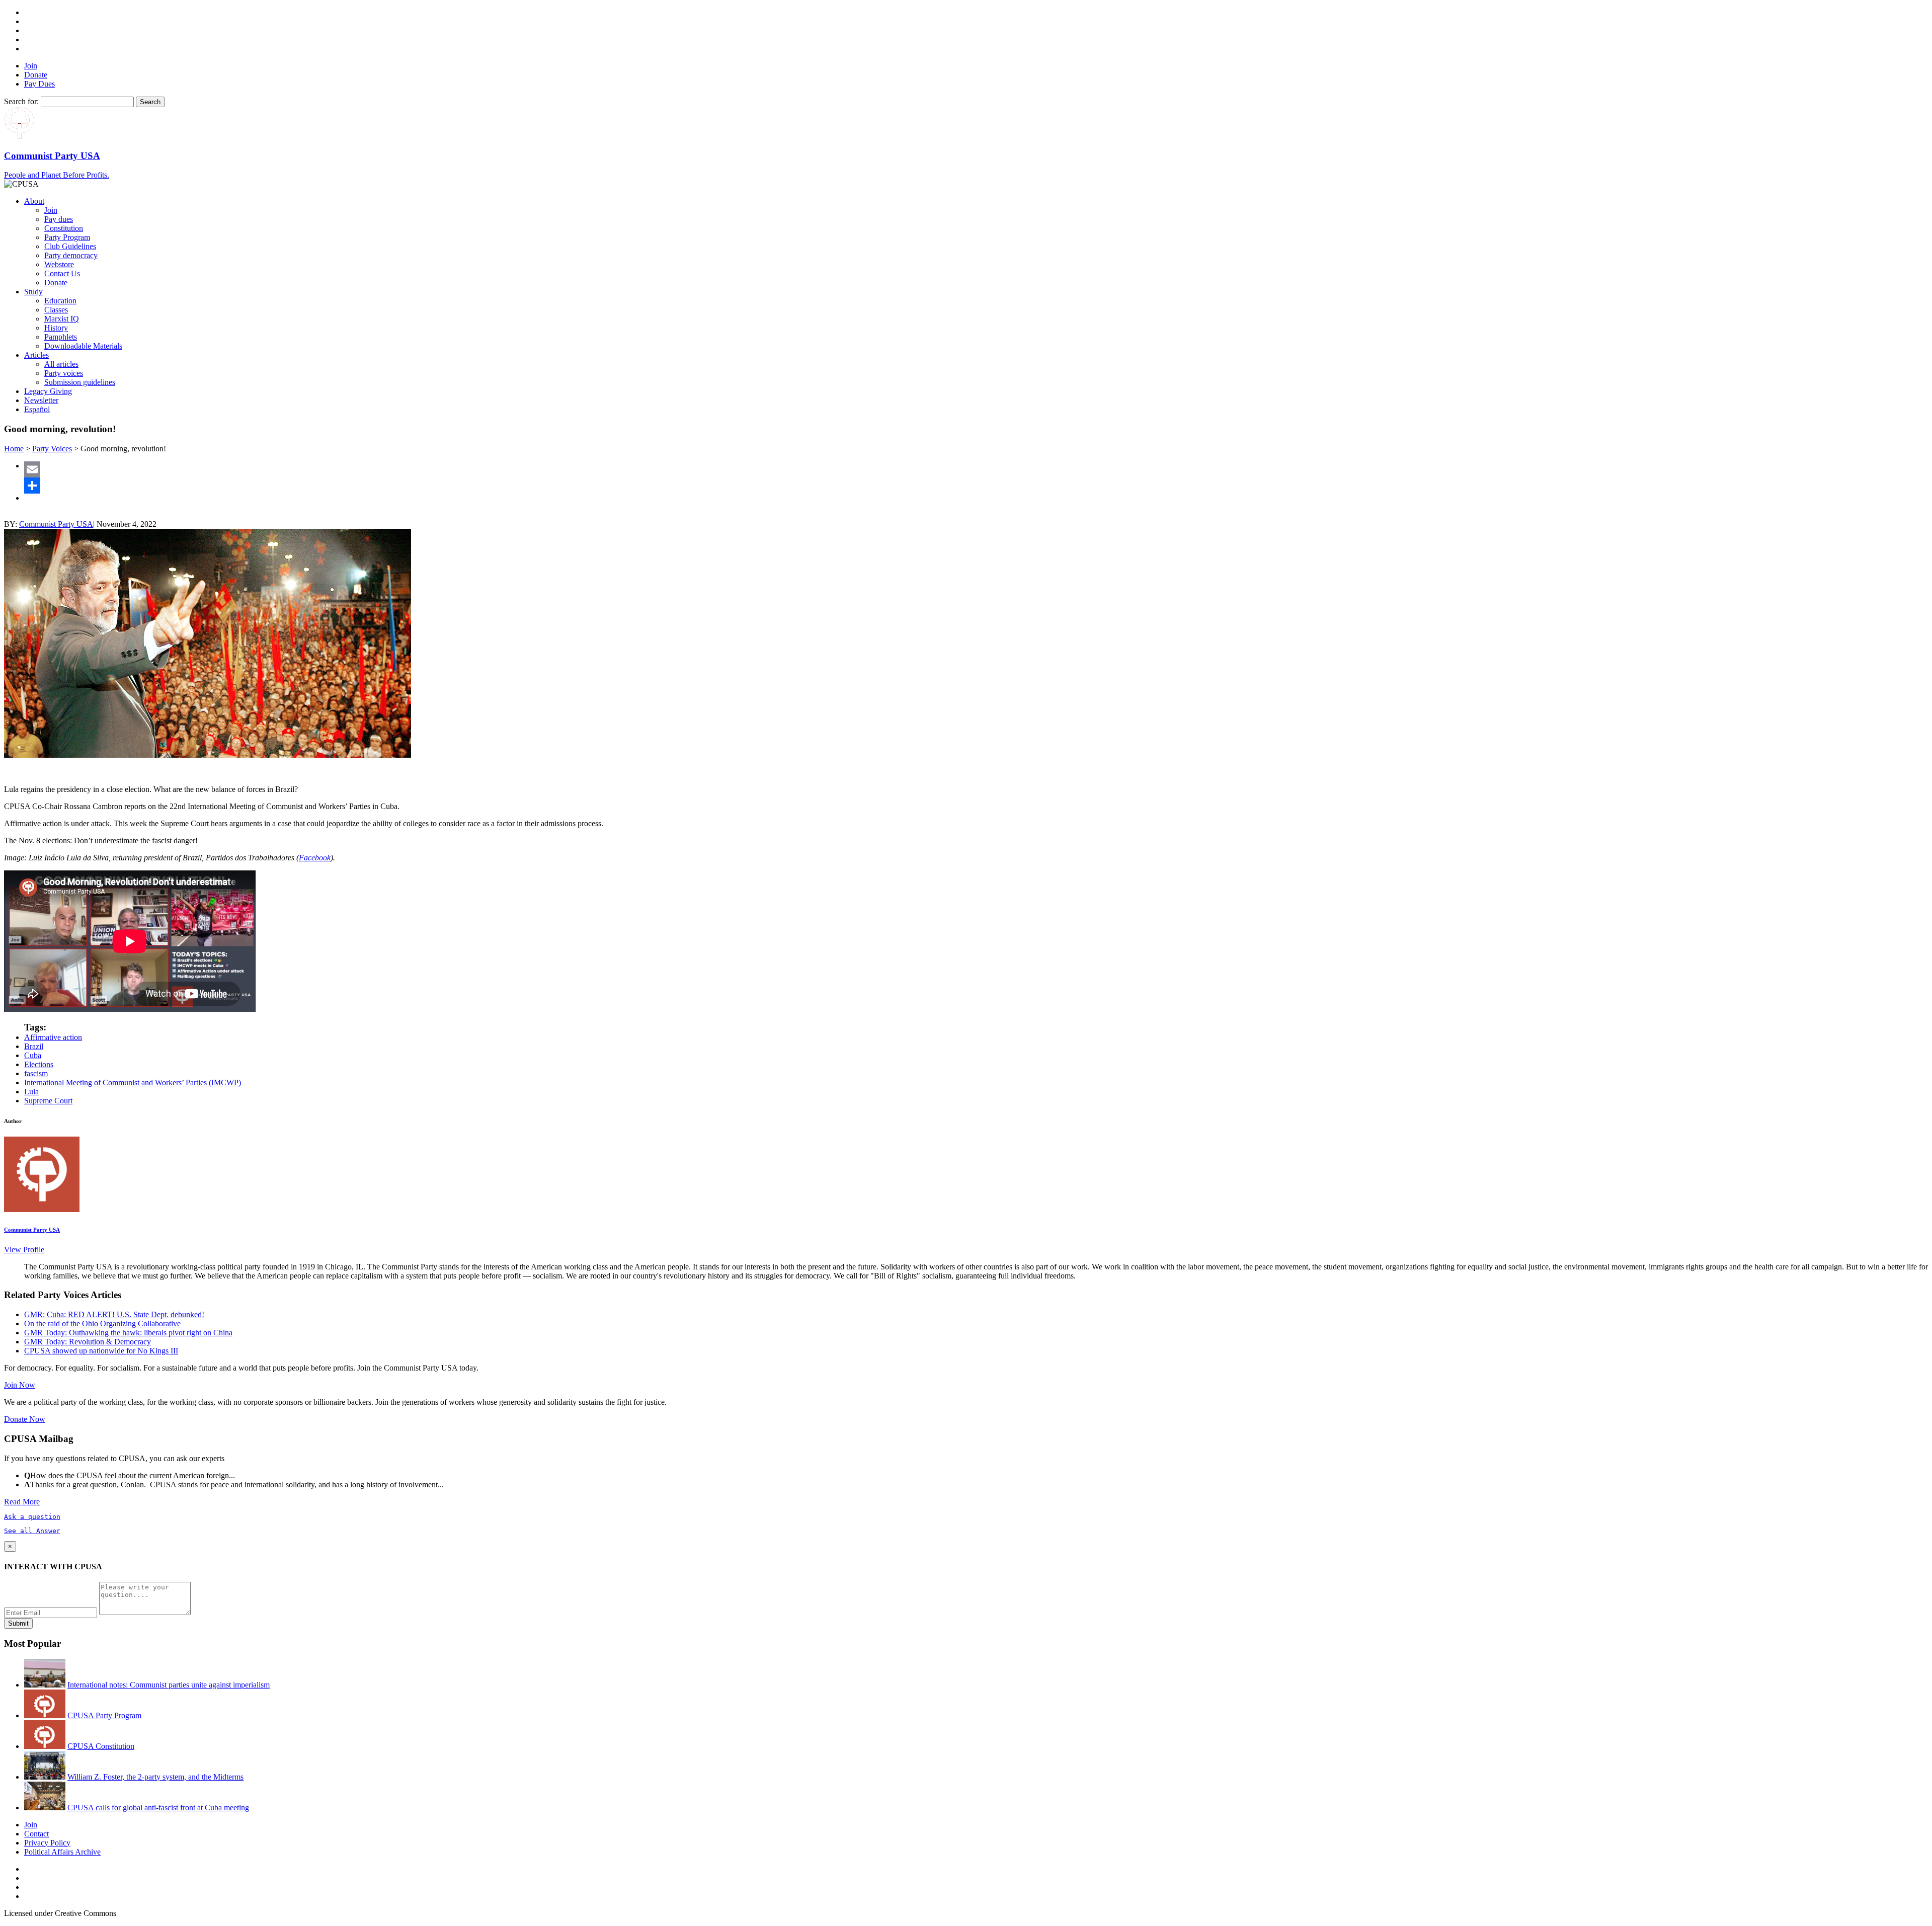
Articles (36, 355)
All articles (61, 364)
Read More (22, 1502)
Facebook (315, 858)
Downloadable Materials (83, 346)
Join (31, 66)
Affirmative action (53, 1037)
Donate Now (25, 1419)
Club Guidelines (70, 246)
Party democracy (71, 255)
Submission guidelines (80, 382)
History (56, 328)
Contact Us (62, 273)
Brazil (34, 1046)
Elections (39, 1064)
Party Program (67, 237)
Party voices (64, 373)
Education (60, 301)
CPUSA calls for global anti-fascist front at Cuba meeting (158, 1808)
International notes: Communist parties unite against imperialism (169, 1685)
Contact (36, 1834)
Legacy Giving (48, 391)
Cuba (33, 1055)
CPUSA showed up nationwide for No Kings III (101, 1351)
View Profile (24, 1250)
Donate (36, 75)
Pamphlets (61, 337)
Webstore (59, 264)
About (34, 201)
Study (33, 292)
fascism (36, 1073)
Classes (56, 310)
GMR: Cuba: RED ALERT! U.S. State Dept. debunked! (114, 1314)
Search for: (21, 101)
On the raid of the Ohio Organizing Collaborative (102, 1323)
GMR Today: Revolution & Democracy (88, 1342)
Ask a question (32, 1517)
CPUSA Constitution (101, 1746)
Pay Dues (39, 84)
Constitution (64, 228)
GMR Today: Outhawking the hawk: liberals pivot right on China (128, 1333)
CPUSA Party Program (104, 1715)
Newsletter (41, 400)
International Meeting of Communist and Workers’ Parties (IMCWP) (133, 1082)
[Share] (976, 486)
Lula (31, 1092)
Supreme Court (48, 1101)
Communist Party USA (56, 524)
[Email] (976, 469)
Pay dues (59, 219)
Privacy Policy (47, 1843)
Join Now (20, 1385)
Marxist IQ (62, 319)
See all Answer (32, 1531)
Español (37, 409)
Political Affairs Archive (62, 1852)
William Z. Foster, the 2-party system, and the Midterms (155, 1777)
